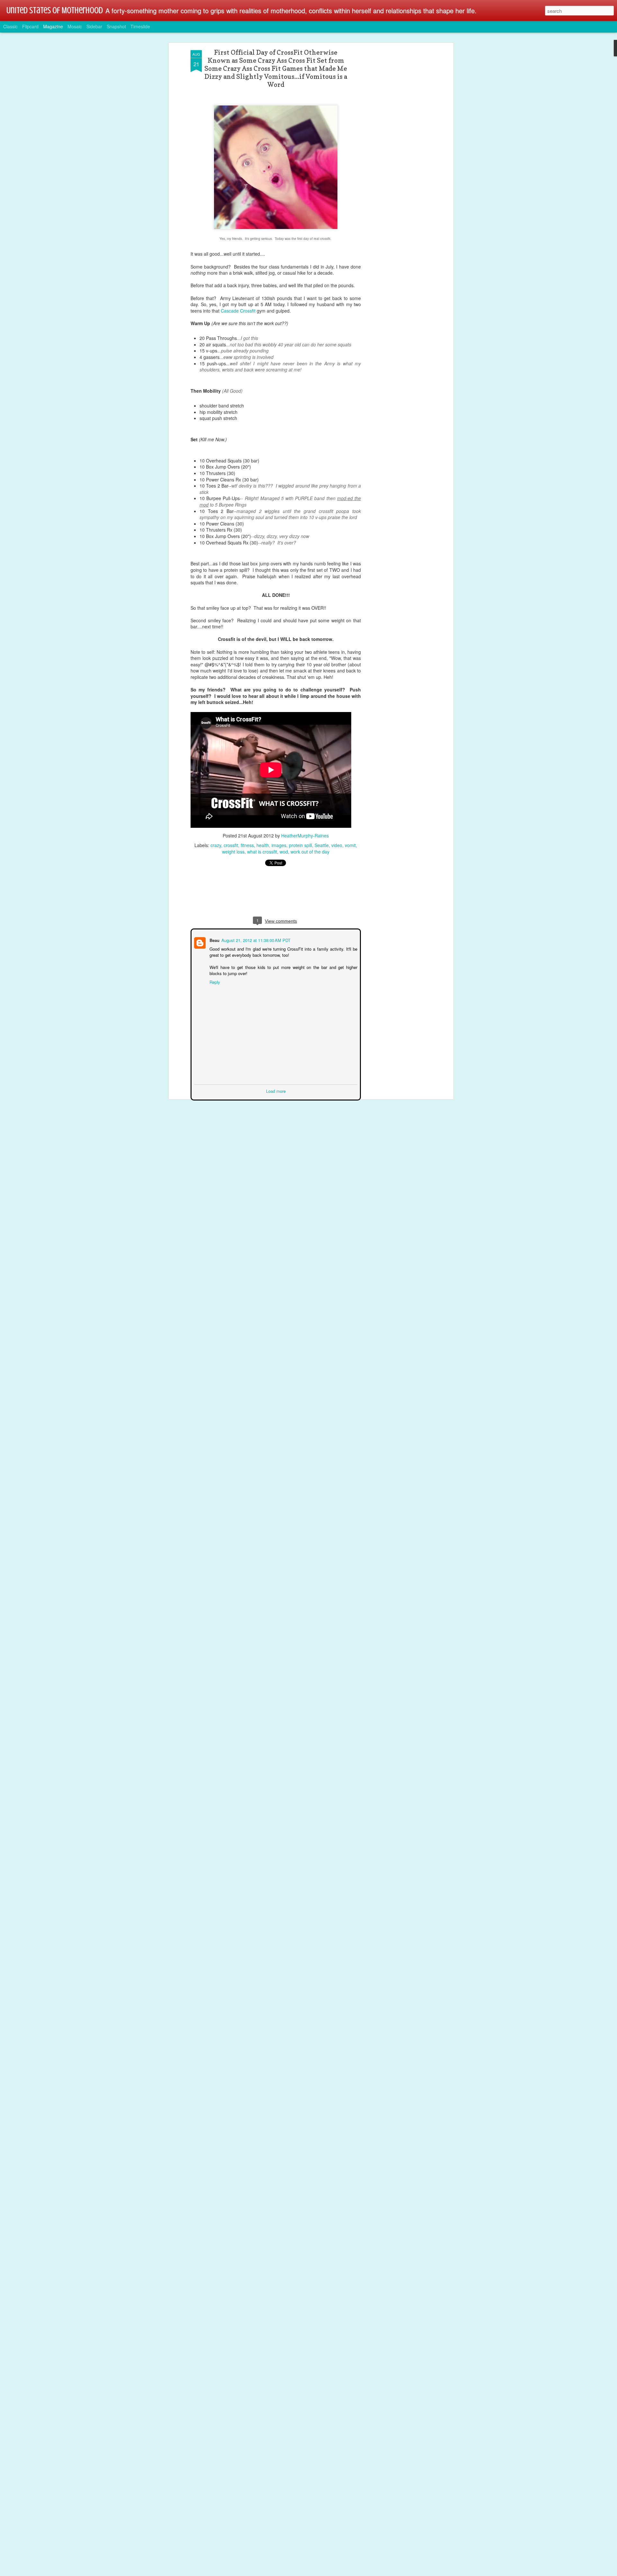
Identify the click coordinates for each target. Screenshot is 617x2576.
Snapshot (116, 26)
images (279, 845)
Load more (276, 1090)
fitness (247, 845)
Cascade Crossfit (238, 311)
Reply (214, 981)
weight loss (233, 852)
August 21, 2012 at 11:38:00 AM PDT (255, 940)
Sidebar (94, 26)
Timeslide (140, 26)
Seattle (322, 845)
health (263, 845)
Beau (214, 940)
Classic (10, 26)
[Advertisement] (396, 151)
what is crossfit (262, 852)
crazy (216, 845)
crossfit (231, 845)
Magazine (53, 26)
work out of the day (310, 852)
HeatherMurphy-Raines (305, 836)
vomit (350, 845)
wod (284, 852)
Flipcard (30, 26)
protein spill (300, 845)
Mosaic (75, 26)
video (337, 845)
